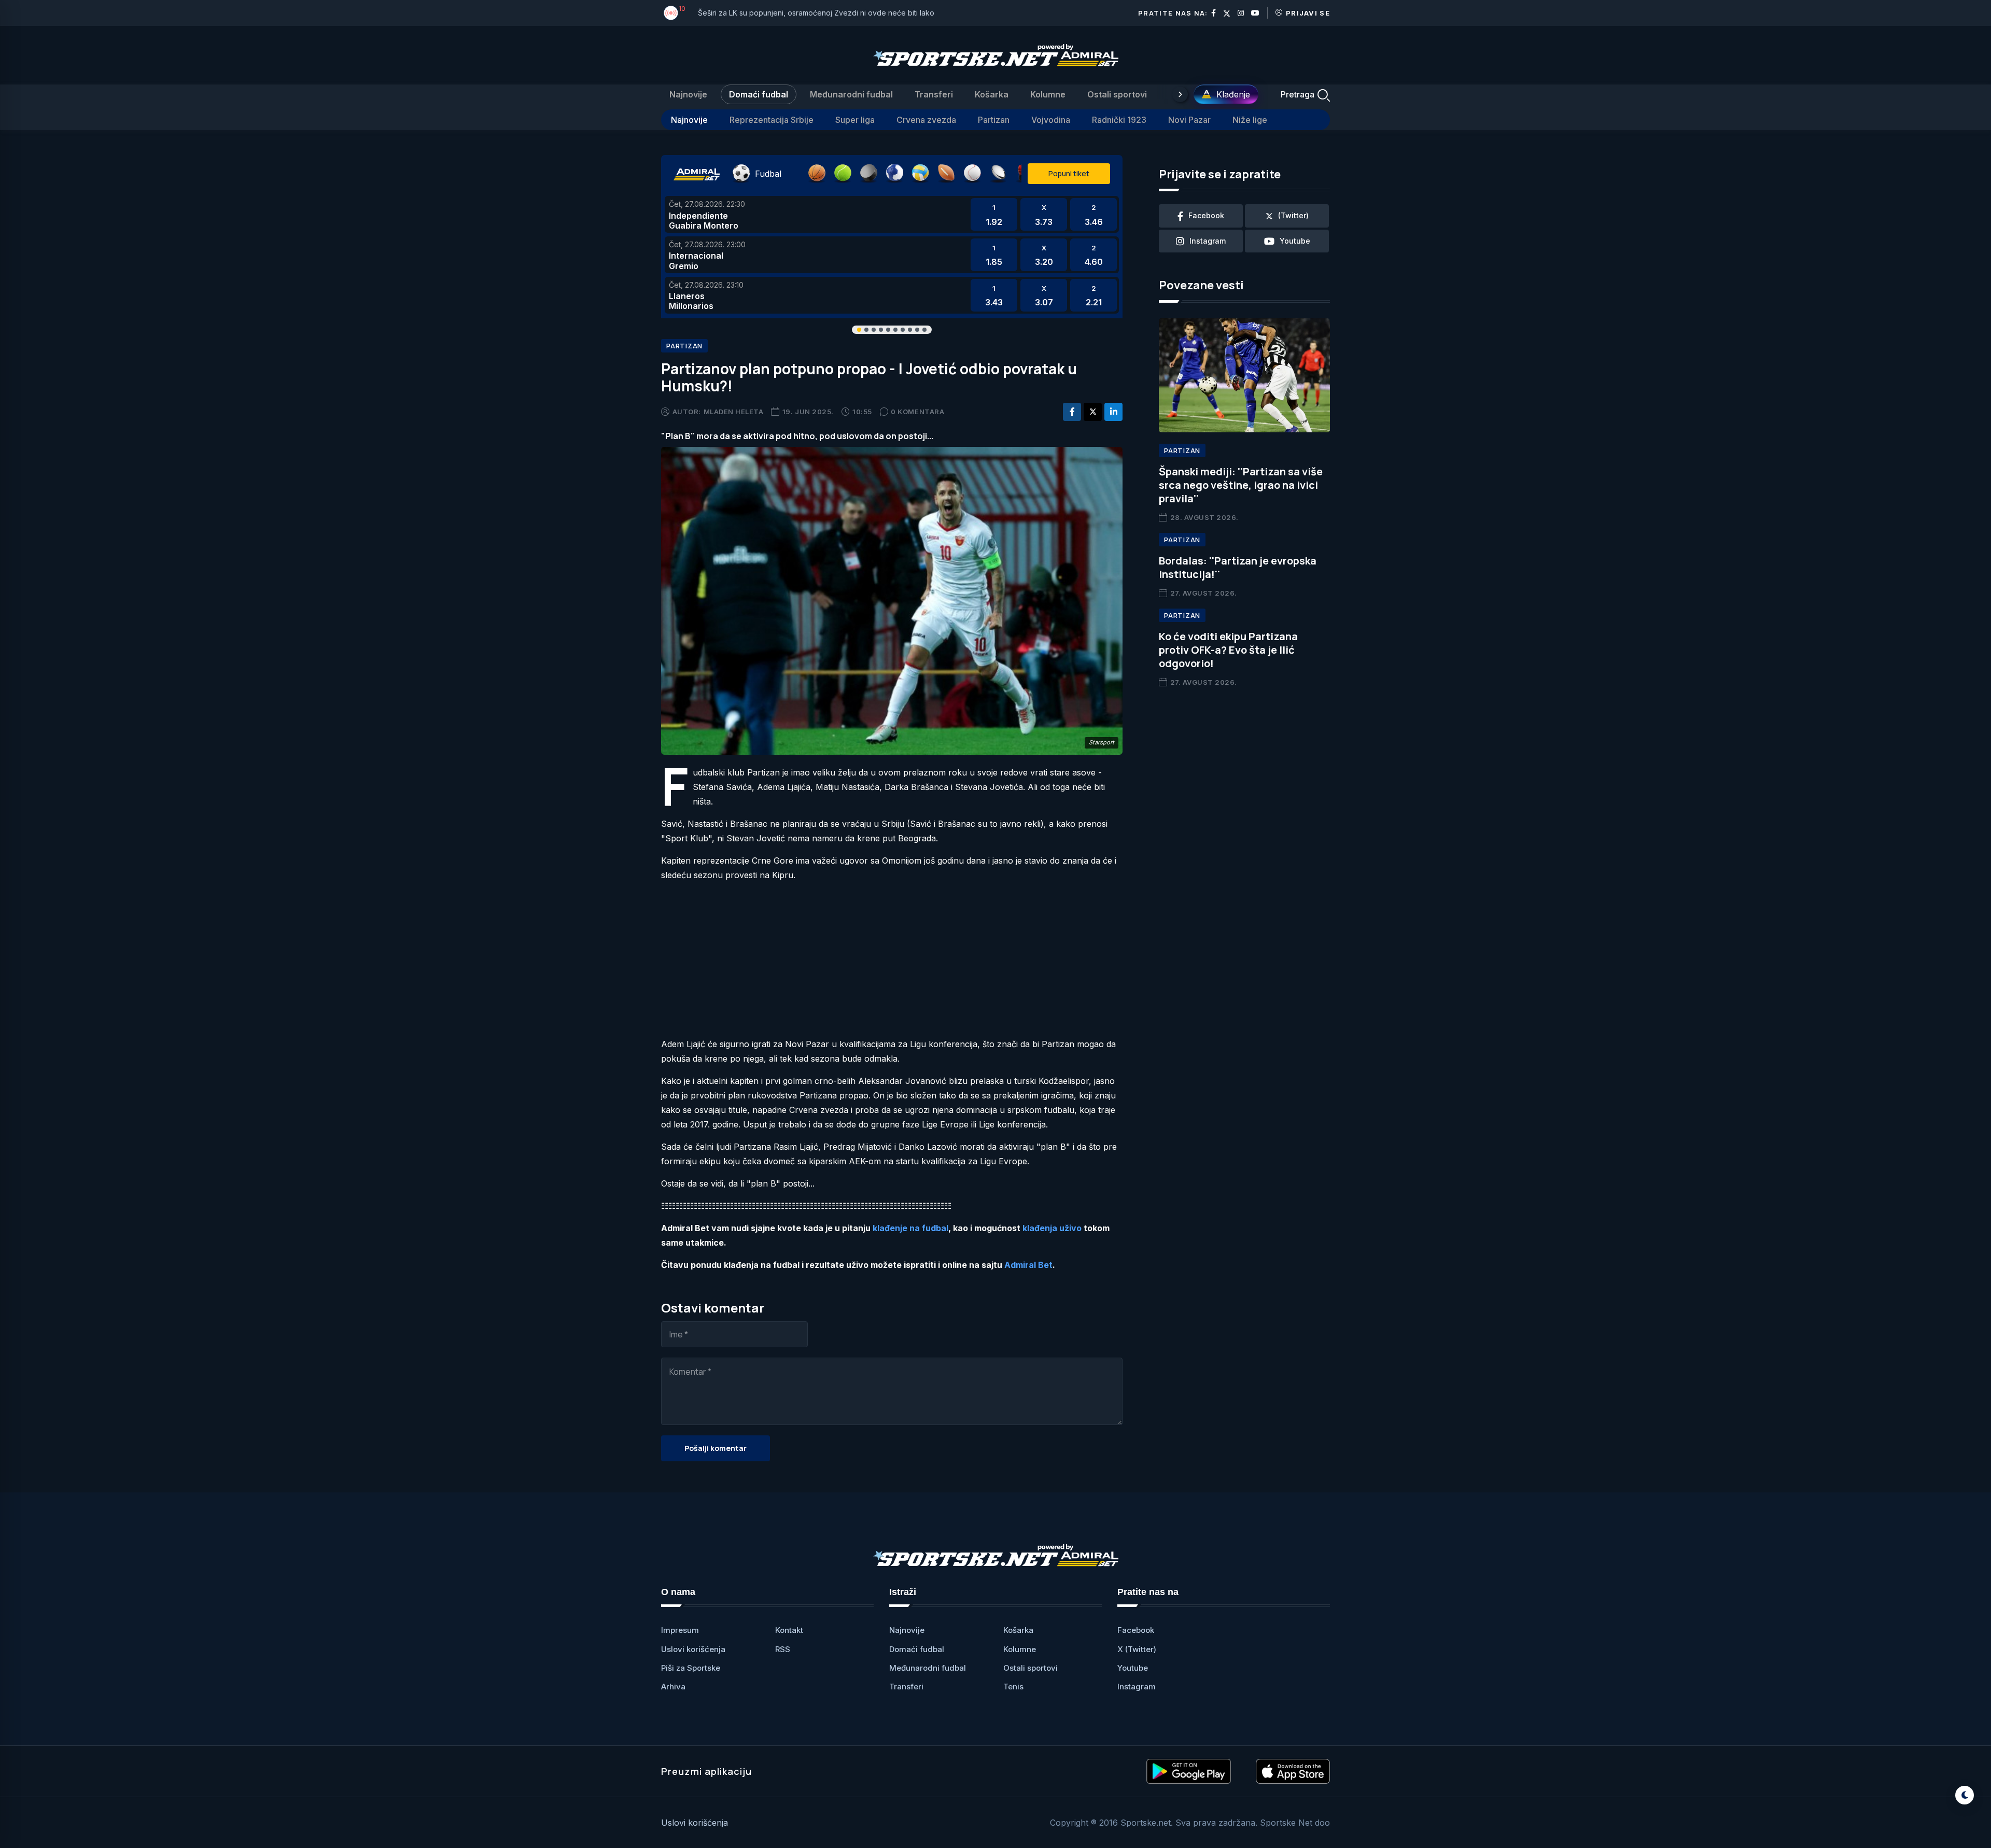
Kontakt (789, 1630)
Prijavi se (1308, 13)
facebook (1206, 215)
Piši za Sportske (691, 1668)
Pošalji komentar (716, 1448)
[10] (671, 13)
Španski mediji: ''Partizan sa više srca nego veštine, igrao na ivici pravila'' (1241, 485)
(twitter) (1293, 215)
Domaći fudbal (759, 94)
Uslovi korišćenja (693, 1649)
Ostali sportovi (1117, 94)
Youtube (1133, 1668)
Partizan (994, 120)
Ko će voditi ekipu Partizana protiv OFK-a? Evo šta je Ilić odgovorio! (1228, 650)
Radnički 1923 (1119, 120)
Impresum (680, 1630)
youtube (1295, 241)
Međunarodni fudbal (851, 94)
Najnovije (688, 94)
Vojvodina (1051, 120)
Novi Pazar (1189, 120)
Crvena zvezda (926, 120)
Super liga (855, 120)
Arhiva (673, 1687)
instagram (1208, 241)
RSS (783, 1649)
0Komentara (917, 412)
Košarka (992, 94)
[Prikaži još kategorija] (1180, 94)
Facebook (1136, 1630)
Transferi (934, 94)
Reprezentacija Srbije (772, 120)
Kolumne (1048, 94)
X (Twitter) (1137, 1649)
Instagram (1137, 1687)
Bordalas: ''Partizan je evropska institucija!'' (1238, 567)
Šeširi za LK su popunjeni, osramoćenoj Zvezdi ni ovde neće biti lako (816, 13)
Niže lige (1250, 120)
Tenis (1013, 1687)
